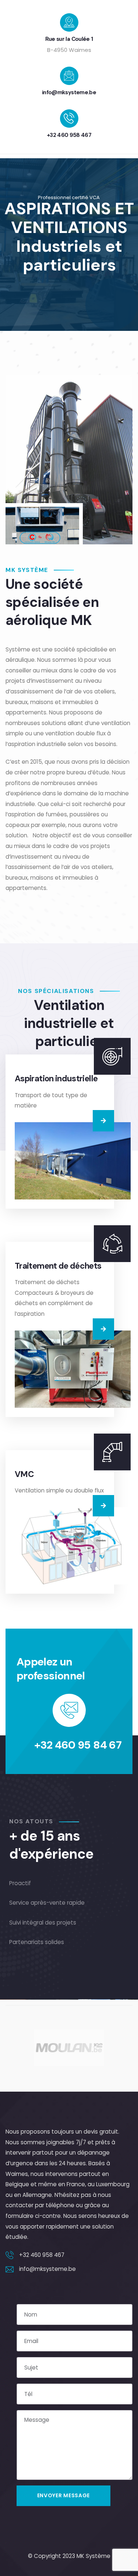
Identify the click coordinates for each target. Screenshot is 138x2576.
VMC (24, 1474)
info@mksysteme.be (69, 92)
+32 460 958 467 (69, 135)
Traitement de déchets (58, 1266)
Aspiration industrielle (56, 1079)
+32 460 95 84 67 (78, 1745)
